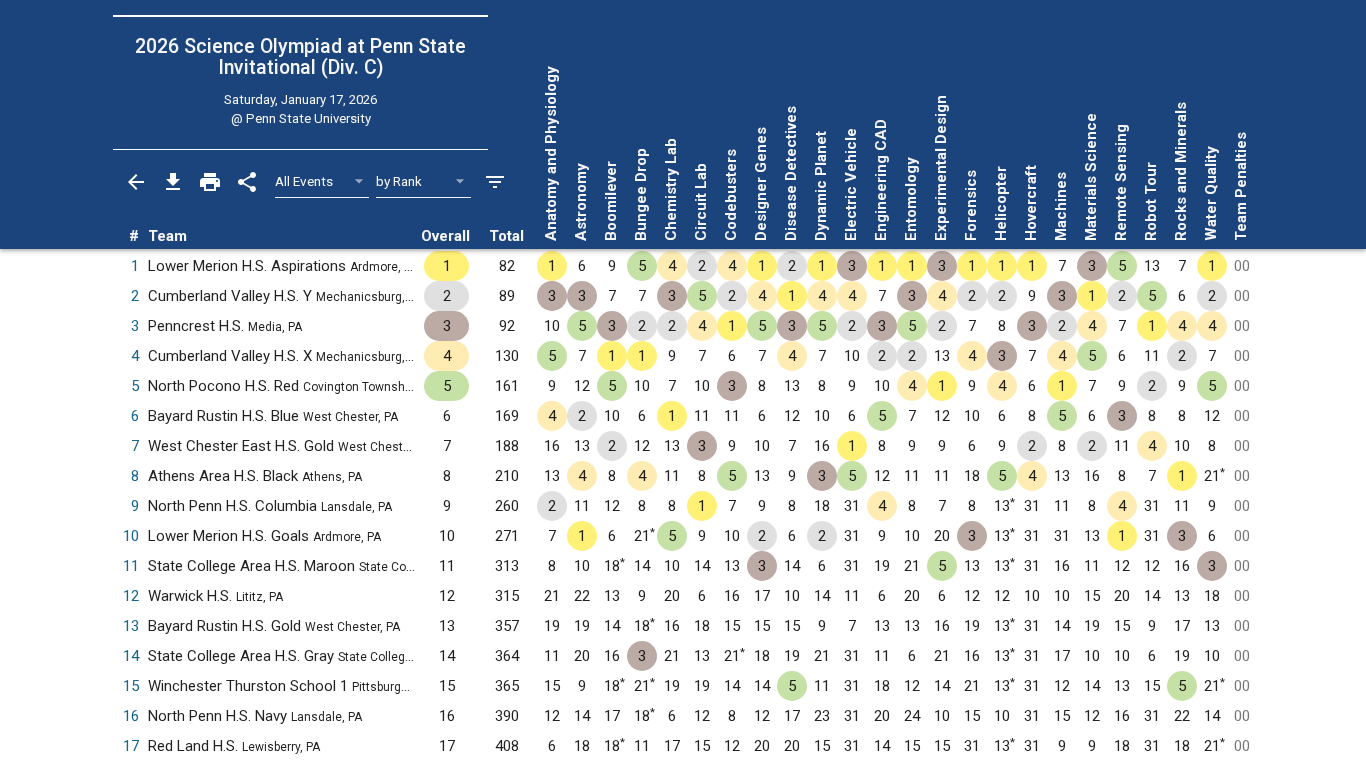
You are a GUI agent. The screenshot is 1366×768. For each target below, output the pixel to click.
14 (131, 656)
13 (131, 626)
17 (131, 746)
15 (131, 686)
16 (131, 716)
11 (131, 566)
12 (131, 596)
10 (131, 536)
